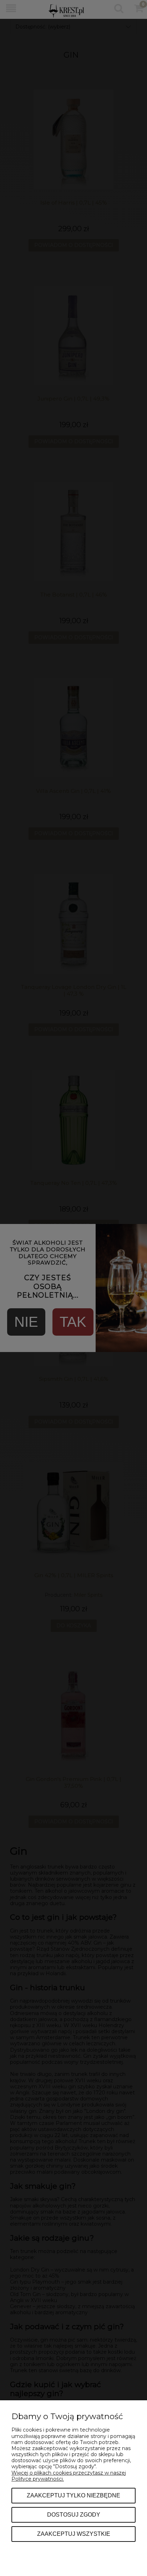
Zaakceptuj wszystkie (74, 2534)
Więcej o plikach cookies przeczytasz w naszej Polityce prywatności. (69, 2476)
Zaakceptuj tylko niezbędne (73, 2495)
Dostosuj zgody (74, 2514)
